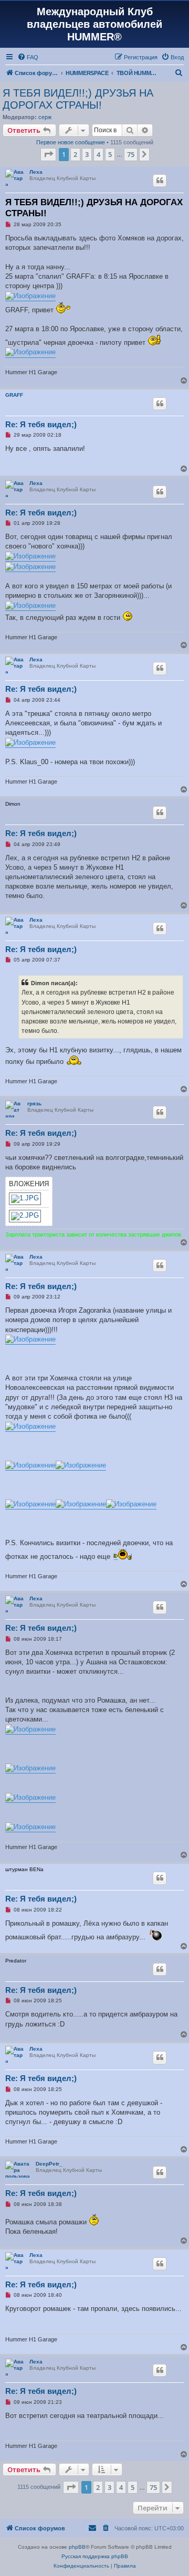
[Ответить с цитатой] (160, 181)
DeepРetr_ (49, 2164)
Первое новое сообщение (71, 142)
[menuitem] (28, 57)
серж (45, 117)
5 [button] (110, 154)
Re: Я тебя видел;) (41, 424)
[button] (48, 154)
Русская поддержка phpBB (95, 2556)
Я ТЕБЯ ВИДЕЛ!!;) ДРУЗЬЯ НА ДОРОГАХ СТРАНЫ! (78, 99)
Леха (36, 172)
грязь (34, 1104)
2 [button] (75, 154)
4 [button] (98, 154)
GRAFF (14, 395)
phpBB (77, 2547)
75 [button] (131, 154)
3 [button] (87, 154)
